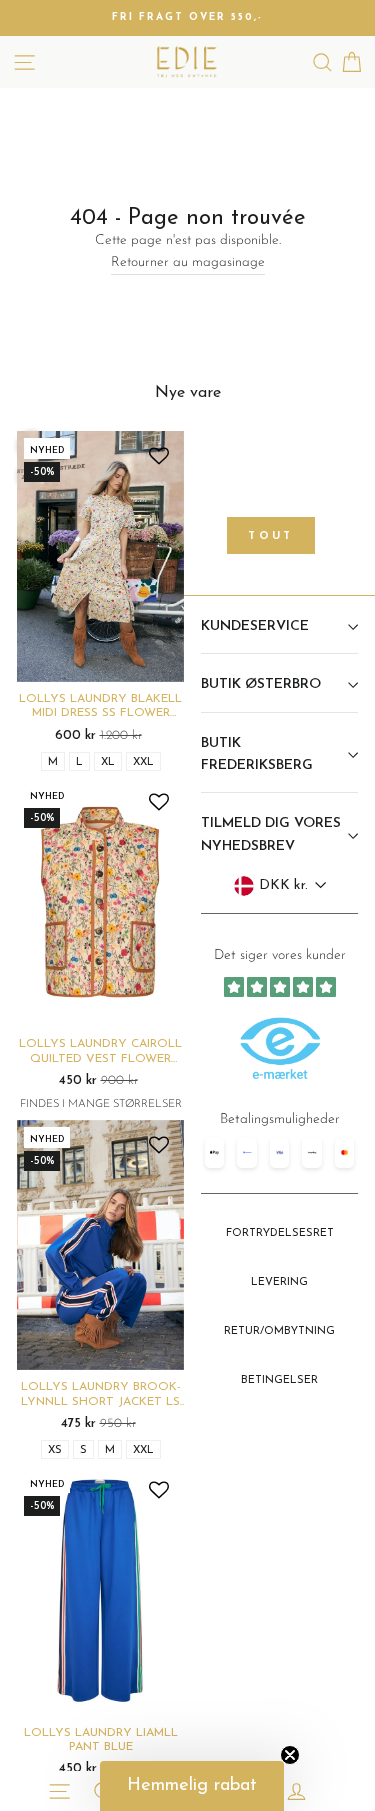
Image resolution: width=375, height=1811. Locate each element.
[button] (192, 1786)
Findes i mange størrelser (101, 1104)
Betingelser (279, 1380)
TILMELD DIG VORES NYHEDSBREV (271, 834)
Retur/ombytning (279, 1331)
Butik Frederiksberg (257, 754)
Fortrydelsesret (280, 1233)
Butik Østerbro (261, 684)
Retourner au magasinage (188, 262)
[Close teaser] (290, 1755)
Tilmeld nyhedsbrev (279, 1156)
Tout (270, 536)
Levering (279, 1282)
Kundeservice (255, 626)
